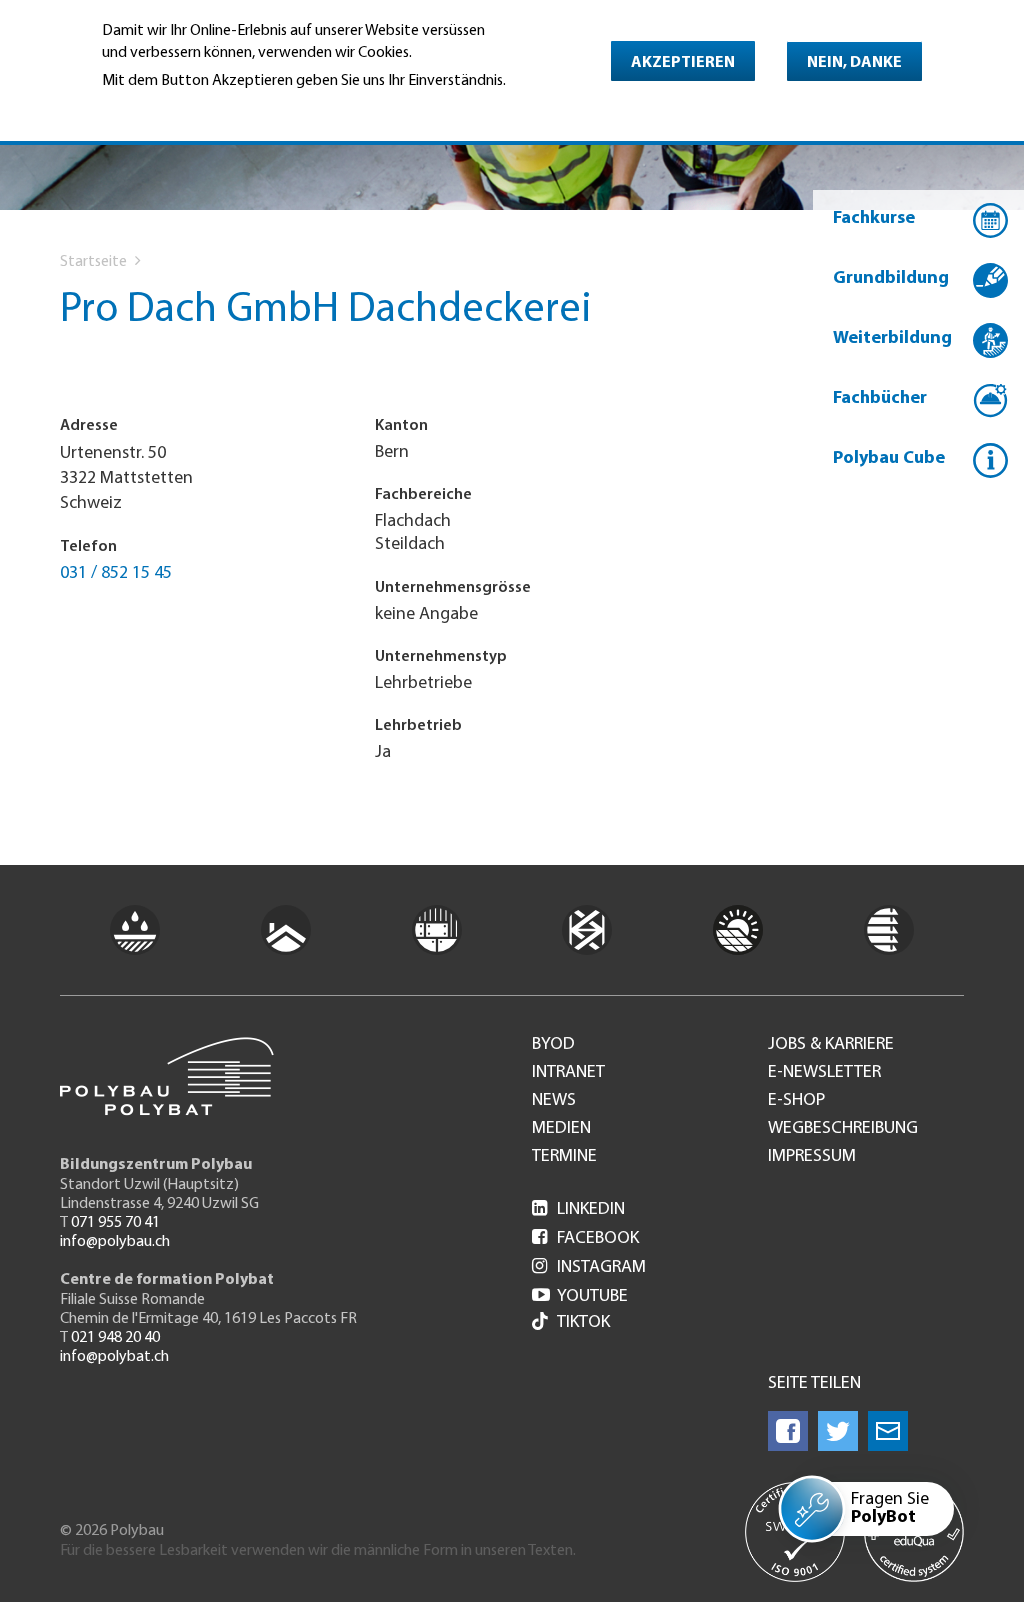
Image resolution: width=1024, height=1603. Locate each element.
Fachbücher (880, 399)
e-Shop (796, 1101)
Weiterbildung (892, 339)
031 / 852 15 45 (116, 574)
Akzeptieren (683, 63)
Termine (564, 1157)
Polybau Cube (889, 459)
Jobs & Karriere (831, 1045)
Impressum (812, 1157)
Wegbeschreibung (843, 1129)
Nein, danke (854, 63)
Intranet (568, 1073)
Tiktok (583, 1323)
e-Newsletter (824, 1073)
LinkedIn (578, 1210)
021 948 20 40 (115, 1338)
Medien (561, 1129)
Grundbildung (891, 279)
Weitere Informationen (188, 108)
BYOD (553, 1045)
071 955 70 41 (115, 1223)
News (554, 1101)
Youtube (580, 1297)
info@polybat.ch (114, 1357)
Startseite (93, 262)
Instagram (589, 1268)
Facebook (585, 1239)
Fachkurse (874, 219)
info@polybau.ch (115, 1242)
